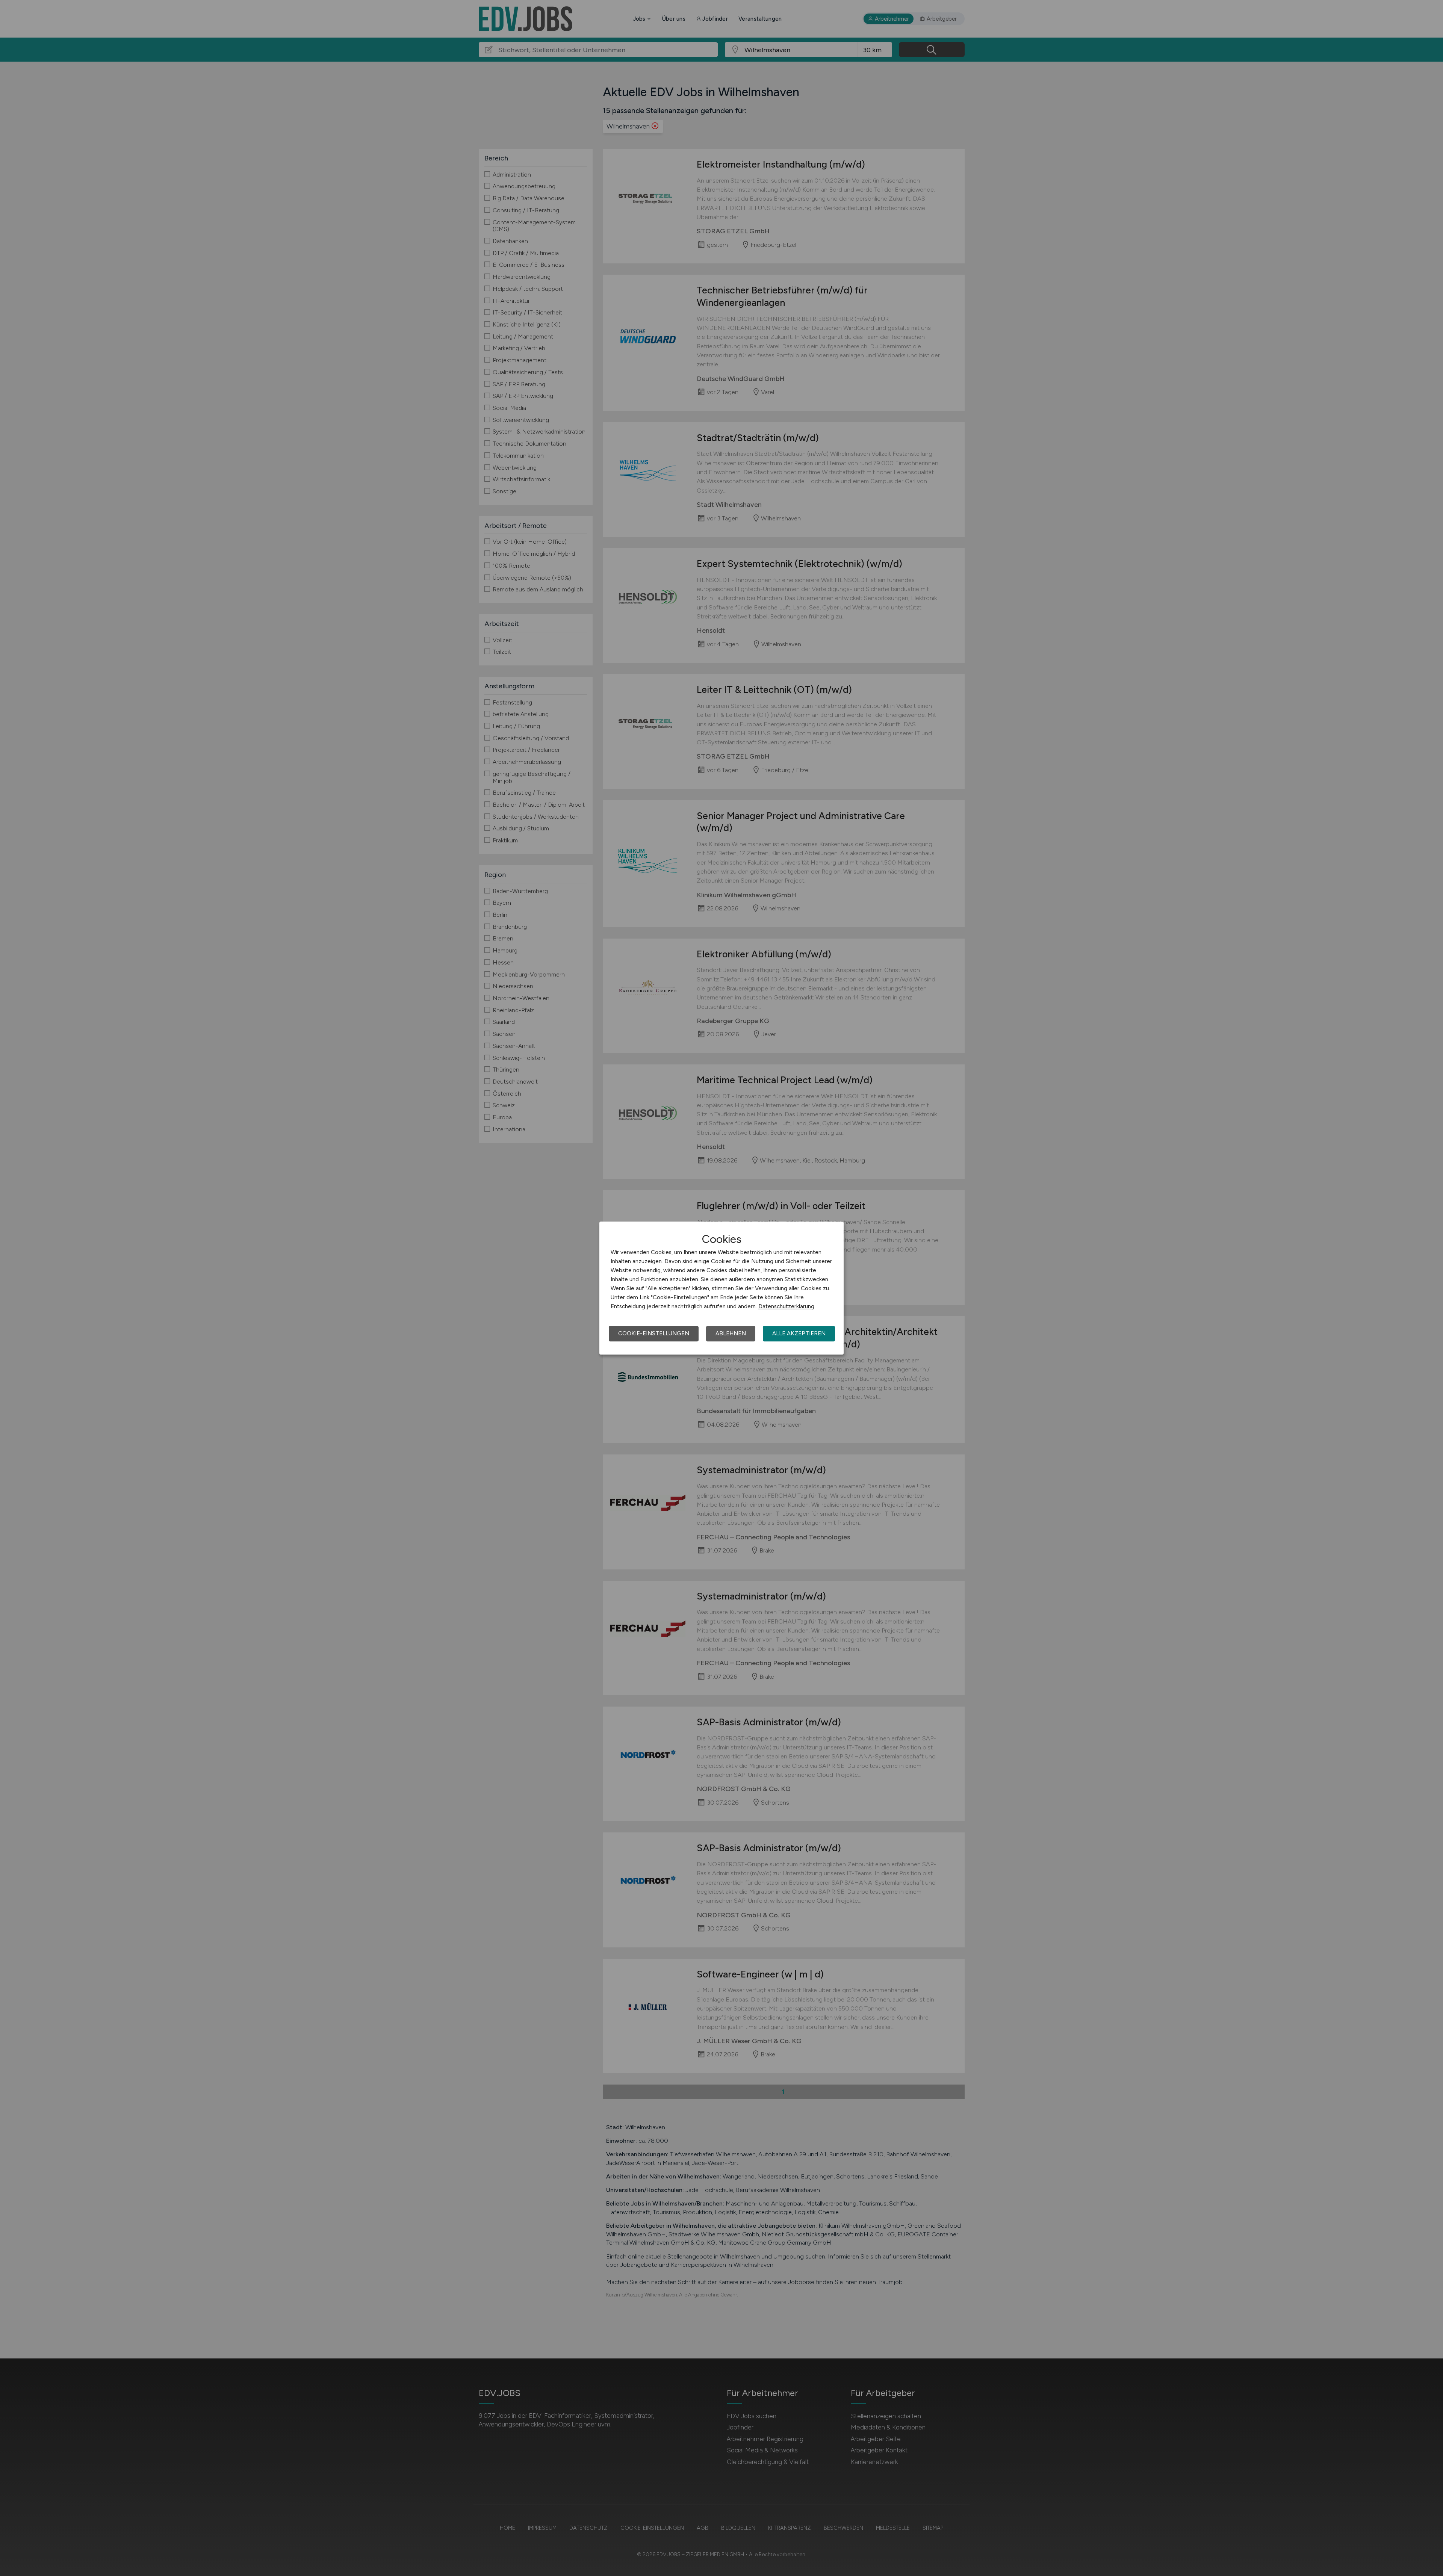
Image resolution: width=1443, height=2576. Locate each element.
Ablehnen (731, 1333)
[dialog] (721, 1288)
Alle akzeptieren (799, 1333)
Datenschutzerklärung (786, 1306)
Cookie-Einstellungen (654, 1333)
